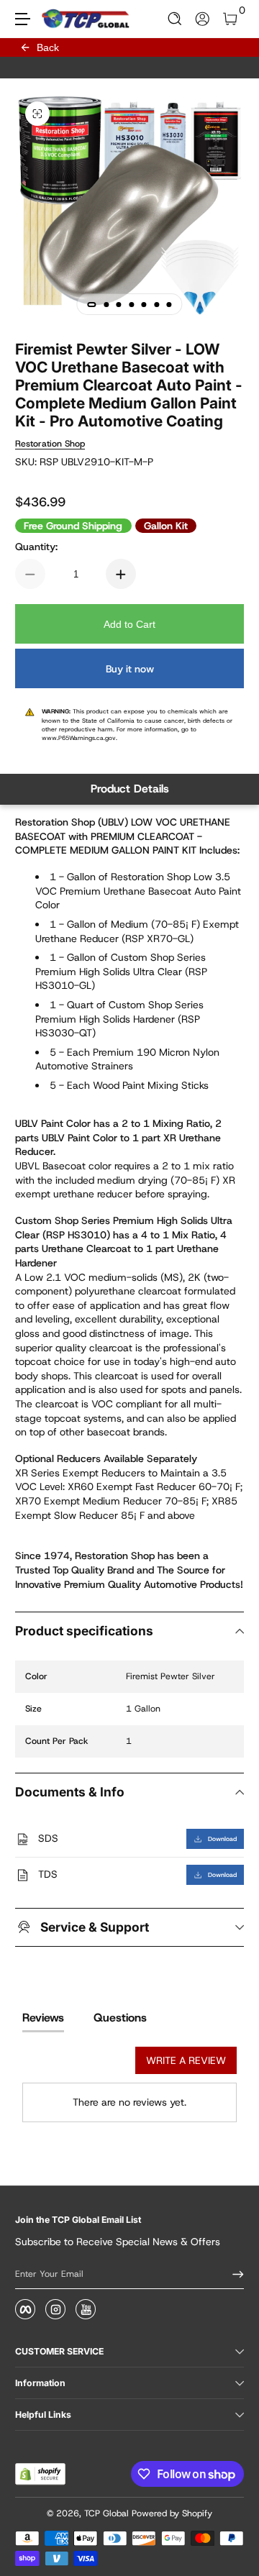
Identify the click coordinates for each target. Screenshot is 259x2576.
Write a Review (186, 2060)
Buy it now (130, 669)
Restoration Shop (50, 444)
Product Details (130, 789)
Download (222, 1839)
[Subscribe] (233, 2274)
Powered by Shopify (172, 2513)
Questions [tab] (120, 2018)
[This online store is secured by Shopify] (40, 2474)
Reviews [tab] (43, 2018)
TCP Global (106, 2513)
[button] (175, 19)
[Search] (175, 19)
